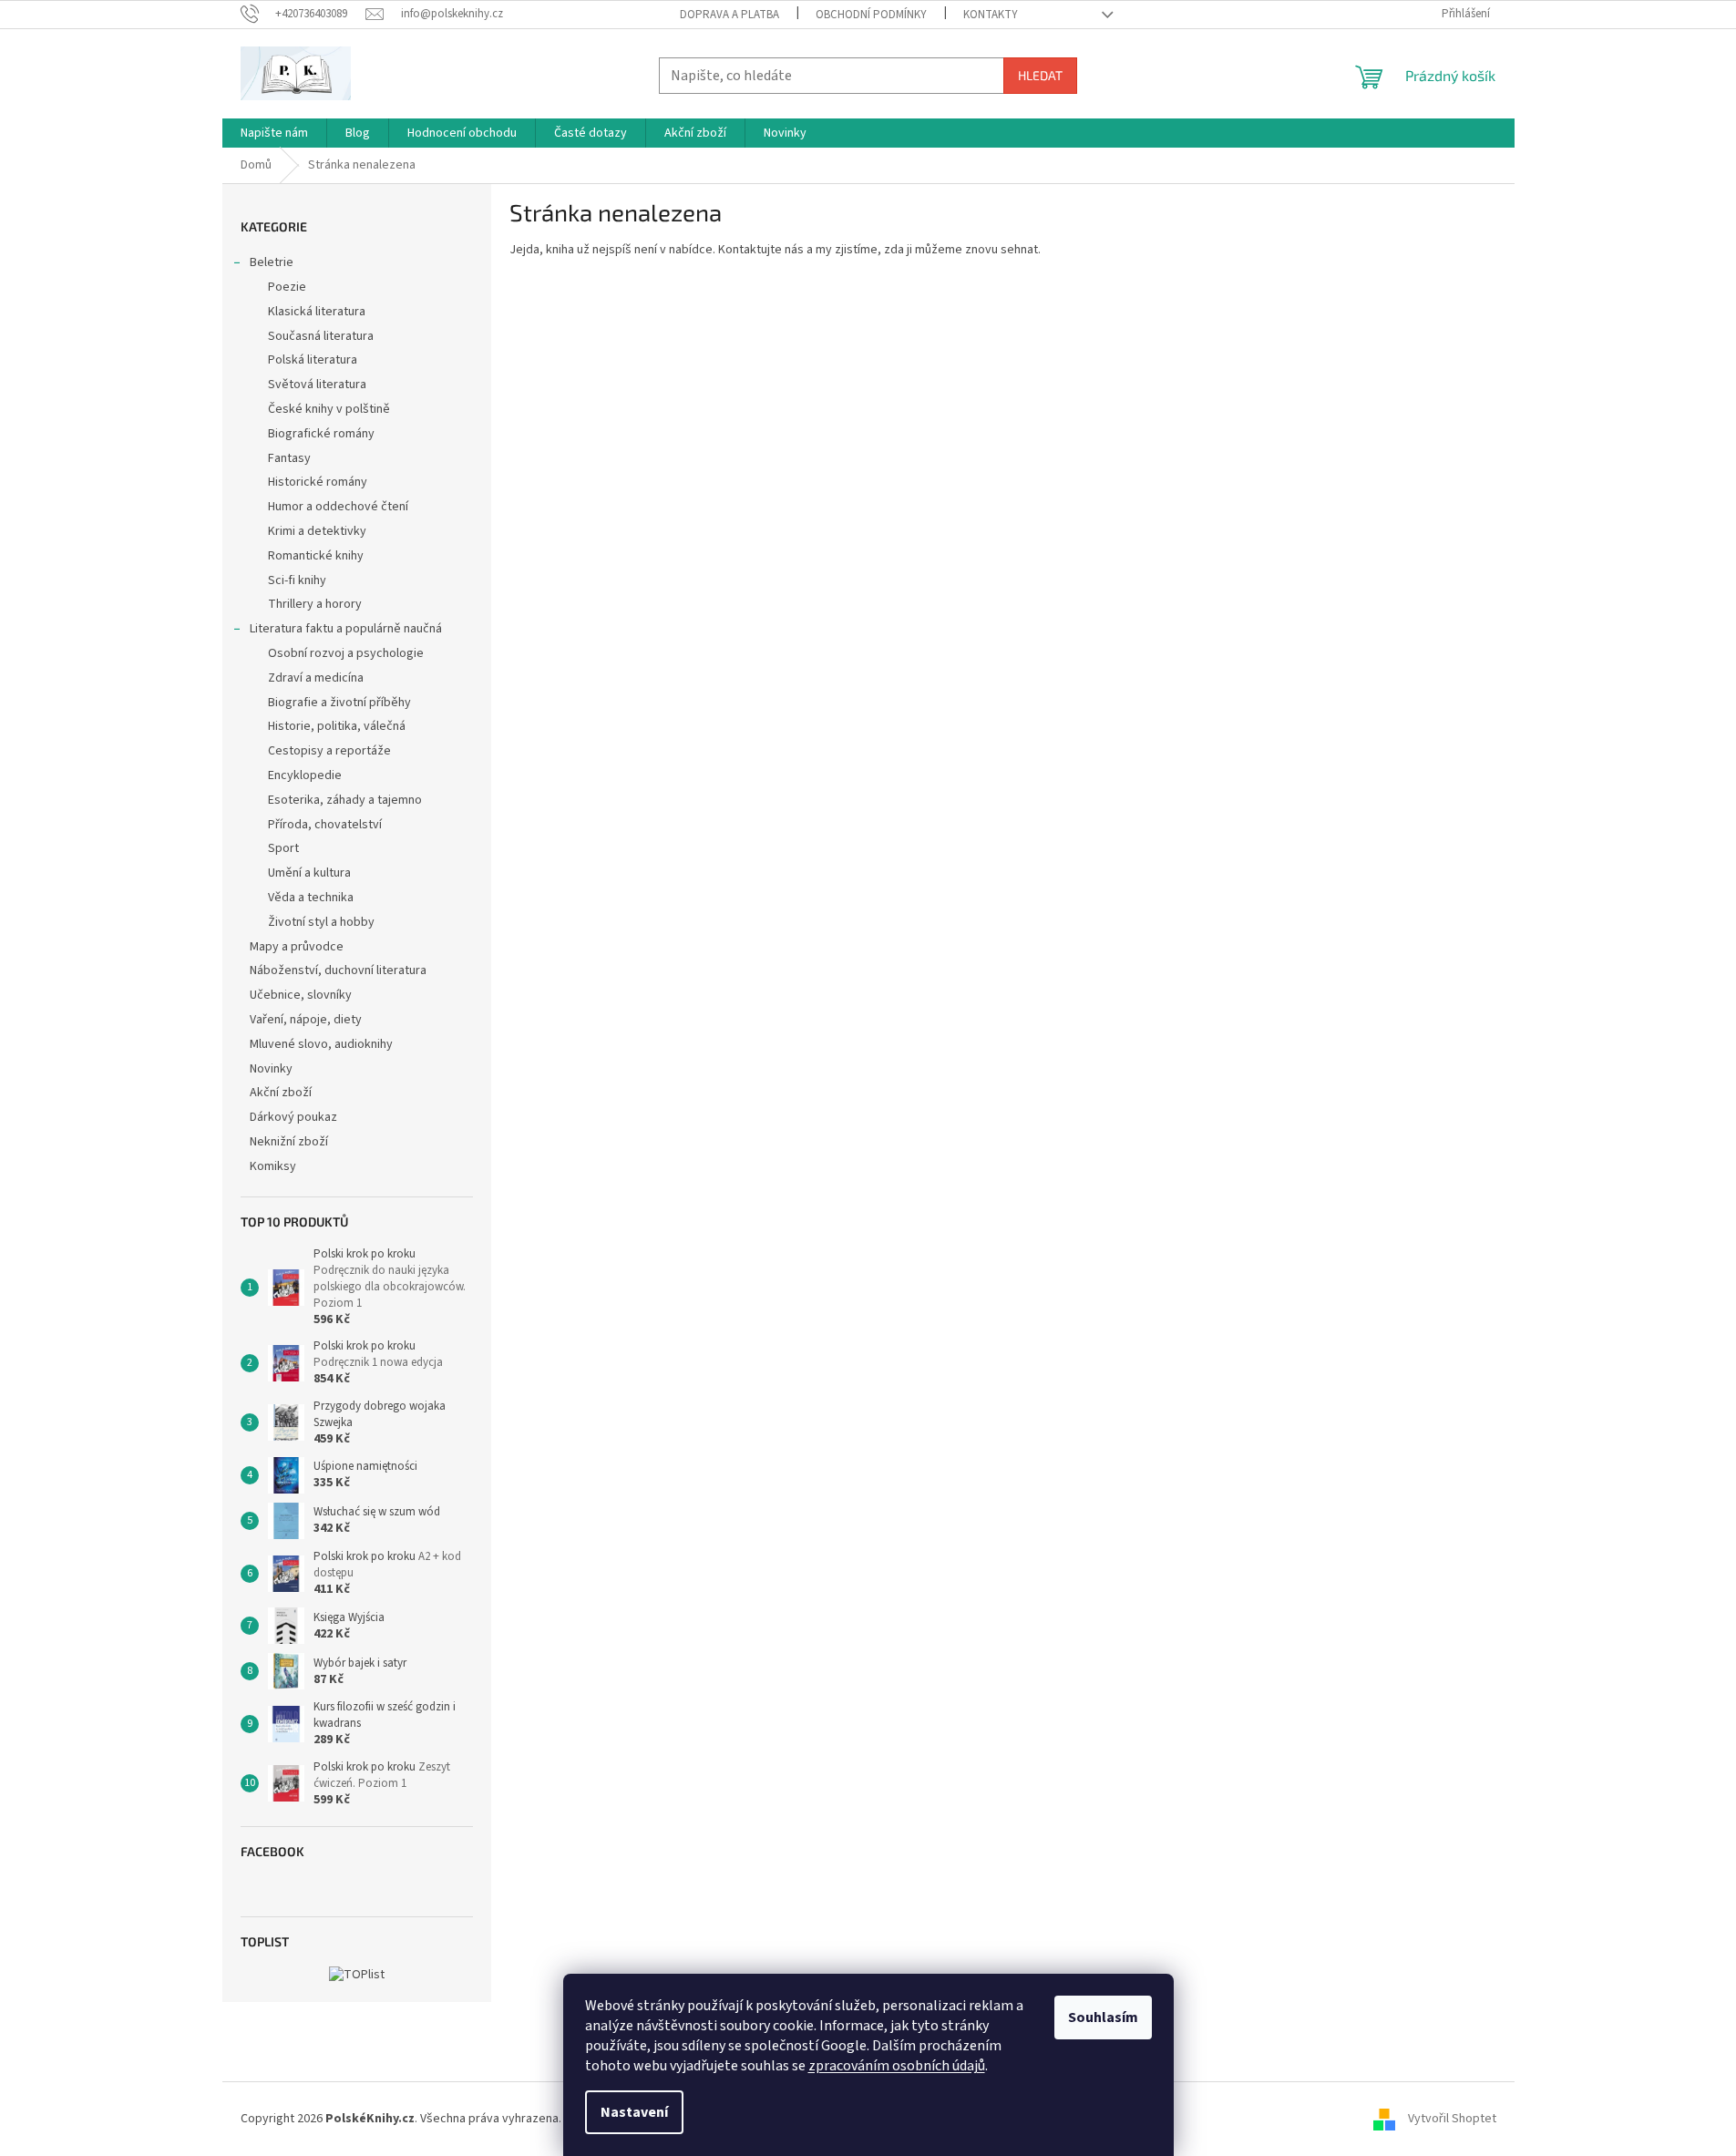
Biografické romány (321, 434)
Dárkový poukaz (293, 1117)
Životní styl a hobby (321, 922)
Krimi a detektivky (317, 531)
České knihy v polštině (329, 409)
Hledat (1040, 75)
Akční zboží (281, 1093)
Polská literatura (313, 360)
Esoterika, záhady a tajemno (345, 800)
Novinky (271, 1069)
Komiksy (273, 1166)
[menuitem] (274, 133)
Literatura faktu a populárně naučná (346, 629)
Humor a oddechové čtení (338, 507)
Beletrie (272, 262)
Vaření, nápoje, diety (306, 1020)
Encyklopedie (305, 775)
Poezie (287, 287)
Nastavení (634, 2112)
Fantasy (289, 458)
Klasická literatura (317, 312)
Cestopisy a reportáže (329, 751)
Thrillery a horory (315, 604)
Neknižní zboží (289, 1142)
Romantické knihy (316, 556)
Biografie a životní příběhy (339, 703)
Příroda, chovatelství (325, 825)
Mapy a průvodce (297, 947)
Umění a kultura (309, 873)
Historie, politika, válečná (337, 726)
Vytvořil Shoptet (1452, 2119)
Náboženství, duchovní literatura (338, 970)
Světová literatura (317, 385)
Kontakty (991, 15)
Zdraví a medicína (316, 678)
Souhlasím (1103, 2017)
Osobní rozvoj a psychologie (346, 653)
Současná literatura (321, 336)
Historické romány (318, 482)
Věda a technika (311, 898)
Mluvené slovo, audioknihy (321, 1044)
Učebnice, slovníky (301, 995)
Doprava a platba (729, 15)
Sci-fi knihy (297, 580)
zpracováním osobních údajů (897, 2066)
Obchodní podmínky (871, 15)
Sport (283, 848)
